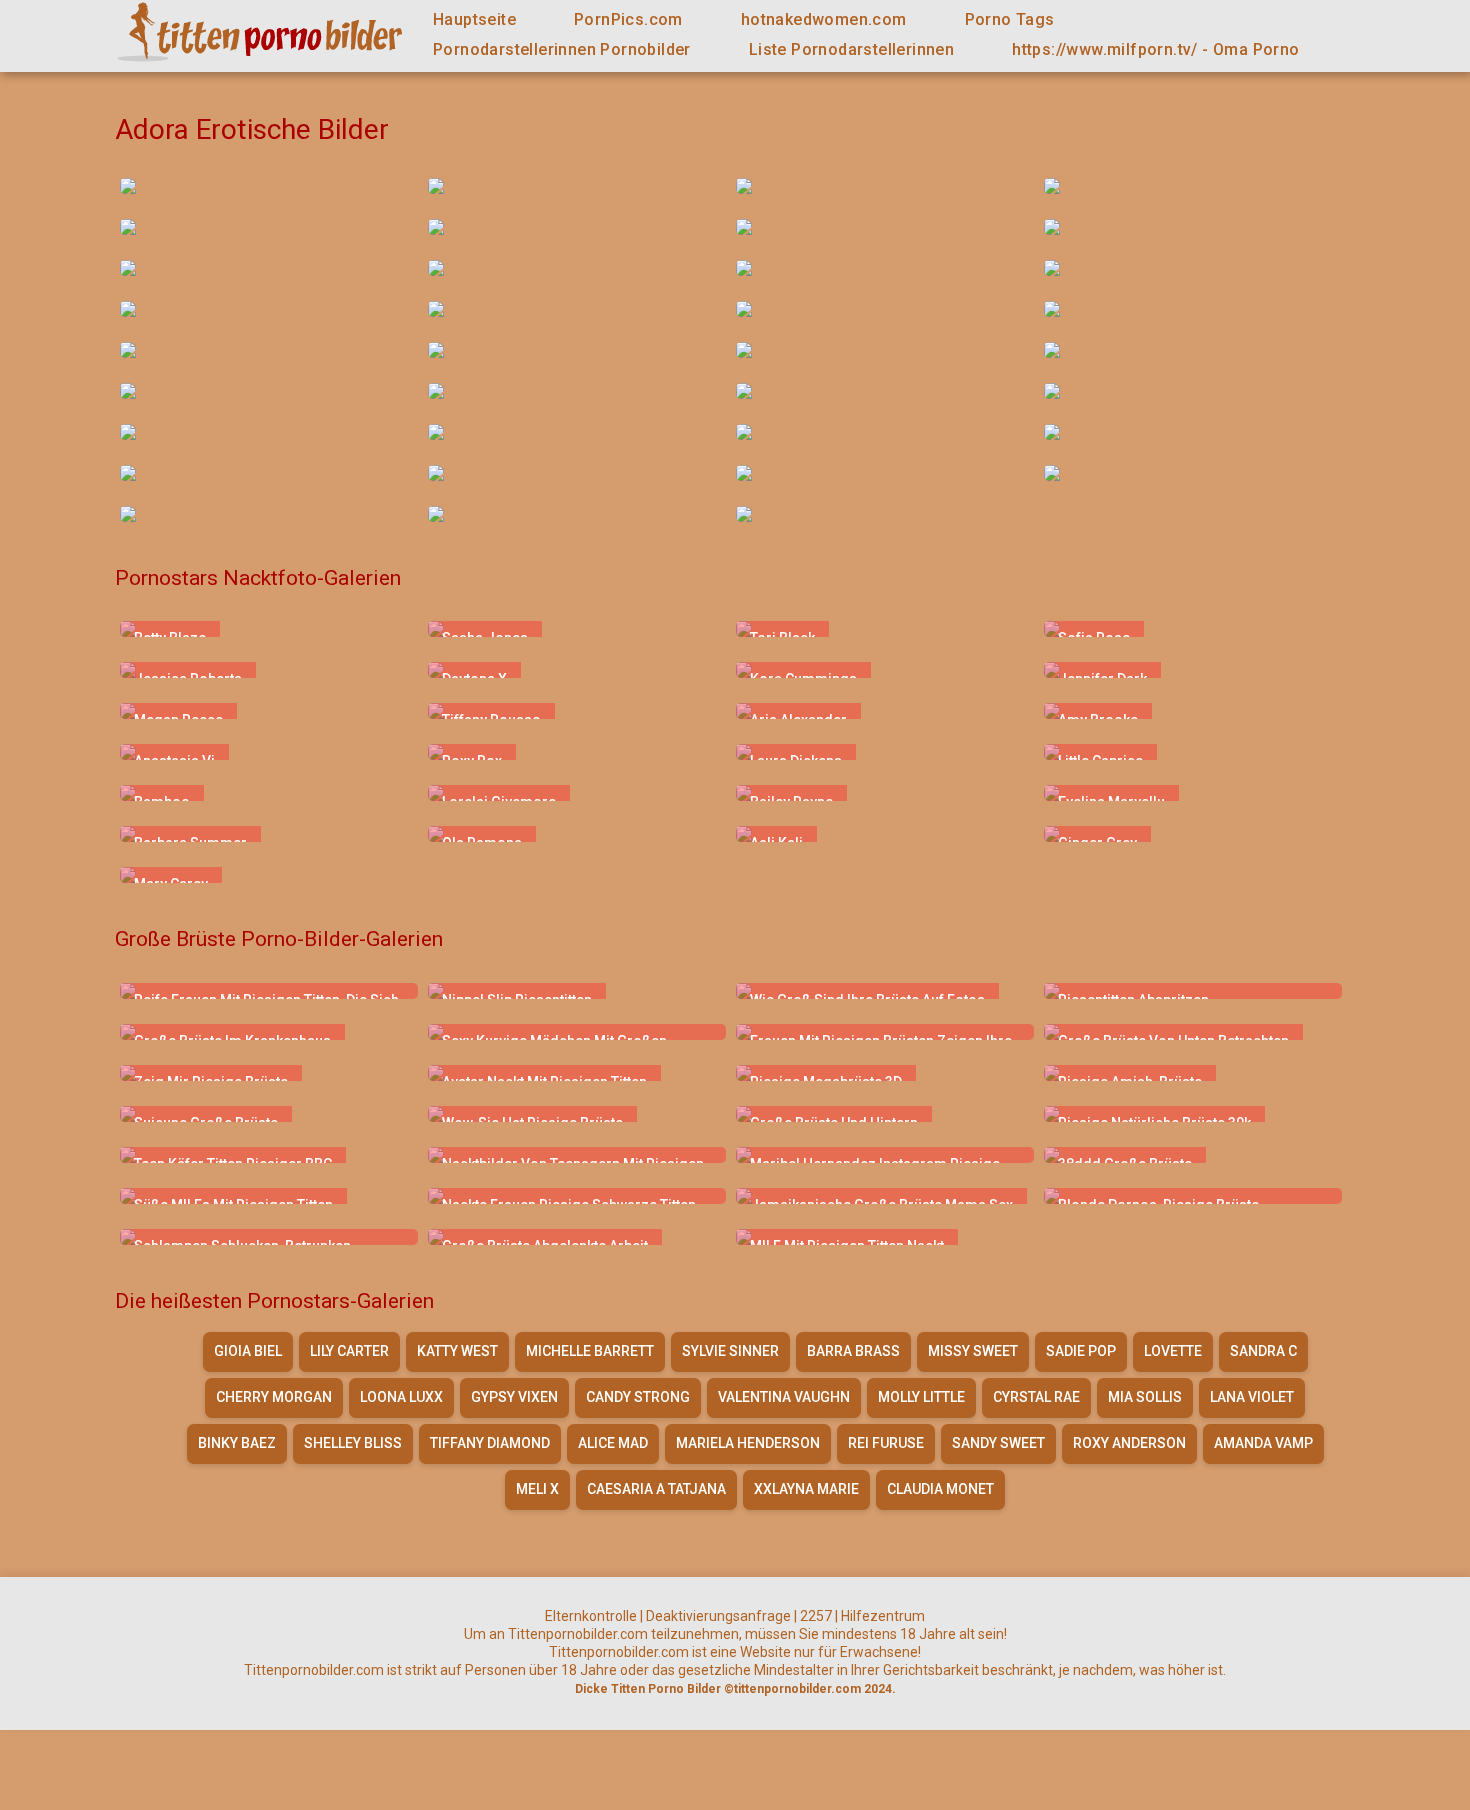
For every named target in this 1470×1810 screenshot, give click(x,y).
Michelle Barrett (590, 1351)
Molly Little (921, 1397)
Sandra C (1263, 1351)
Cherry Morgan (274, 1397)
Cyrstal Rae (1036, 1397)
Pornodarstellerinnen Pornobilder (562, 49)
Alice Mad (613, 1443)
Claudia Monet (940, 1489)
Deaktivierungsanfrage (718, 1616)
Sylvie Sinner (730, 1351)
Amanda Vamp (1263, 1443)
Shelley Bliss (353, 1443)
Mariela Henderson (748, 1443)
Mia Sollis (1145, 1397)
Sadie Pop (1081, 1351)
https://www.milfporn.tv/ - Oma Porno (1155, 49)
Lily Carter (349, 1351)
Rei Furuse (886, 1443)
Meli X (537, 1489)
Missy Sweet (973, 1351)
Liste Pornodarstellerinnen (851, 49)
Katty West (457, 1351)
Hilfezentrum (883, 1616)
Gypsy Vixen (514, 1397)
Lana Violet (1252, 1397)
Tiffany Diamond (490, 1443)
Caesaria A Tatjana (656, 1489)
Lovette (1173, 1351)
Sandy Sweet (998, 1443)
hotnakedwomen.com (824, 19)
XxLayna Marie (806, 1489)
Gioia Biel (248, 1351)
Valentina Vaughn (784, 1397)
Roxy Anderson (1129, 1443)
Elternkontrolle (591, 1616)
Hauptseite (474, 19)
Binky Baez (237, 1443)
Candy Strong (638, 1397)
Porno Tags (1010, 19)
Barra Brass (853, 1351)
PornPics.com (628, 19)
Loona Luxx (401, 1397)
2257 (816, 1616)
